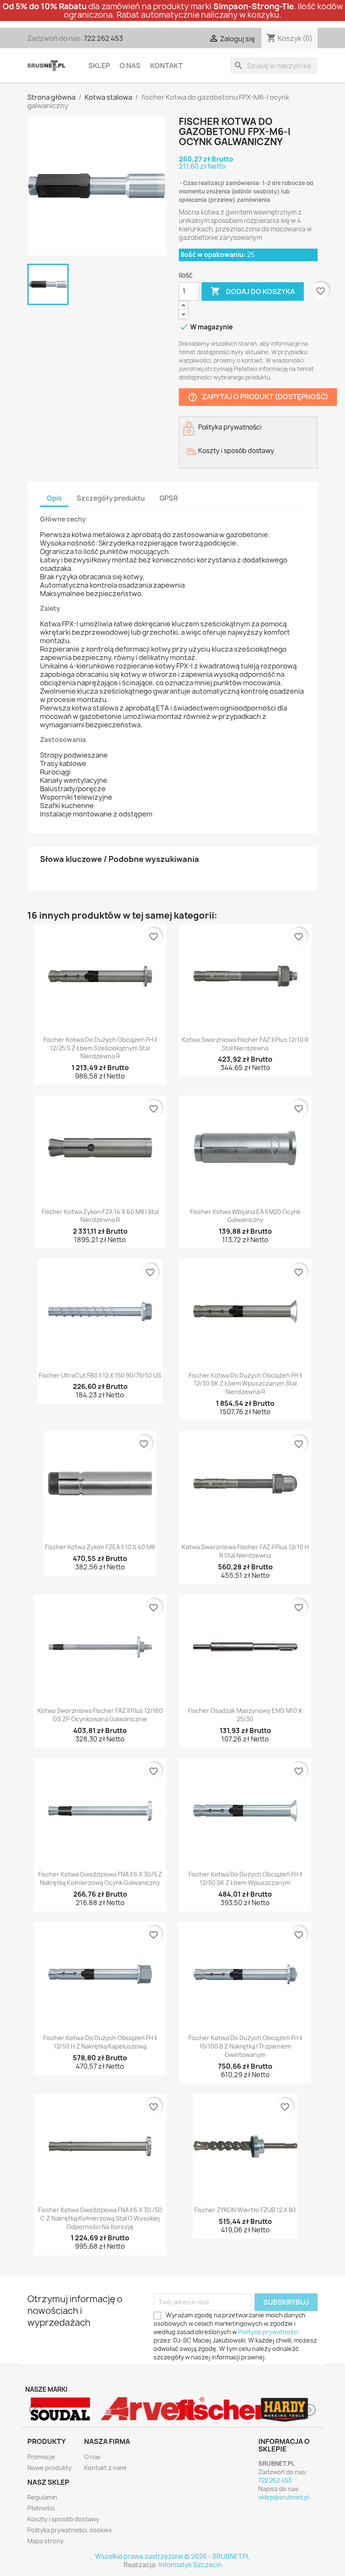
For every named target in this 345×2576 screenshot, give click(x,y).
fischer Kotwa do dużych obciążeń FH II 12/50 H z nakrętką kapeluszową (100, 2042)
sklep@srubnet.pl (284, 2497)
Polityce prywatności (268, 2332)
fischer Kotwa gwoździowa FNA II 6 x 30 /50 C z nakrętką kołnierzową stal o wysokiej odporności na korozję (100, 2218)
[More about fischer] (135, 2410)
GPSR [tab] (169, 498)
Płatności (41, 2508)
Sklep (99, 66)
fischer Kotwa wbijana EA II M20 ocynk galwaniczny (245, 1216)
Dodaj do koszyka (253, 291)
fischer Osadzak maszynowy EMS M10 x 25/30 (245, 1715)
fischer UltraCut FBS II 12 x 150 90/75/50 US (100, 1375)
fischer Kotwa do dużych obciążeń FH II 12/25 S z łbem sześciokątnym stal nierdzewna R (100, 1048)
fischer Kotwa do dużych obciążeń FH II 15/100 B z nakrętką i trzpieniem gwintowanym (245, 2046)
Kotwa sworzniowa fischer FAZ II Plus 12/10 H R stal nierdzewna (245, 1551)
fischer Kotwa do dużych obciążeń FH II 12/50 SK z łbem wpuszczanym (245, 1878)
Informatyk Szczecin (190, 2565)
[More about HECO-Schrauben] (285, 2410)
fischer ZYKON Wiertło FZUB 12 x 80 (245, 2210)
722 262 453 (103, 38)
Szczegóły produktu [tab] (111, 498)
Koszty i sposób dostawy (63, 2519)
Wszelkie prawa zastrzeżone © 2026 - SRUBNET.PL (172, 2556)
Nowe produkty (49, 2468)
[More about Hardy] (210, 2410)
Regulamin (42, 2497)
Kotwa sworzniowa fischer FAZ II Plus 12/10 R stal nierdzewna (245, 1044)
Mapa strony (45, 2541)
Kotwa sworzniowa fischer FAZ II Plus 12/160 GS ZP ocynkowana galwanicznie (100, 1715)
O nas (130, 66)
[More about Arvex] (61, 2410)
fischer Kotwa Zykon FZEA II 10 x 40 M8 (100, 1547)
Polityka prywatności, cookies (70, 2530)
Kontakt (166, 66)
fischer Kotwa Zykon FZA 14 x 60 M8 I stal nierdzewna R (100, 1216)
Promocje (41, 2457)
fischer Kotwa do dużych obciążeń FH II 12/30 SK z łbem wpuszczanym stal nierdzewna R (245, 1384)
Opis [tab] (54, 498)
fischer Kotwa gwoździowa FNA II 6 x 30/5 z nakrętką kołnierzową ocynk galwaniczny (100, 1878)
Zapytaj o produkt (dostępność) (258, 397)
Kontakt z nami (105, 2468)
